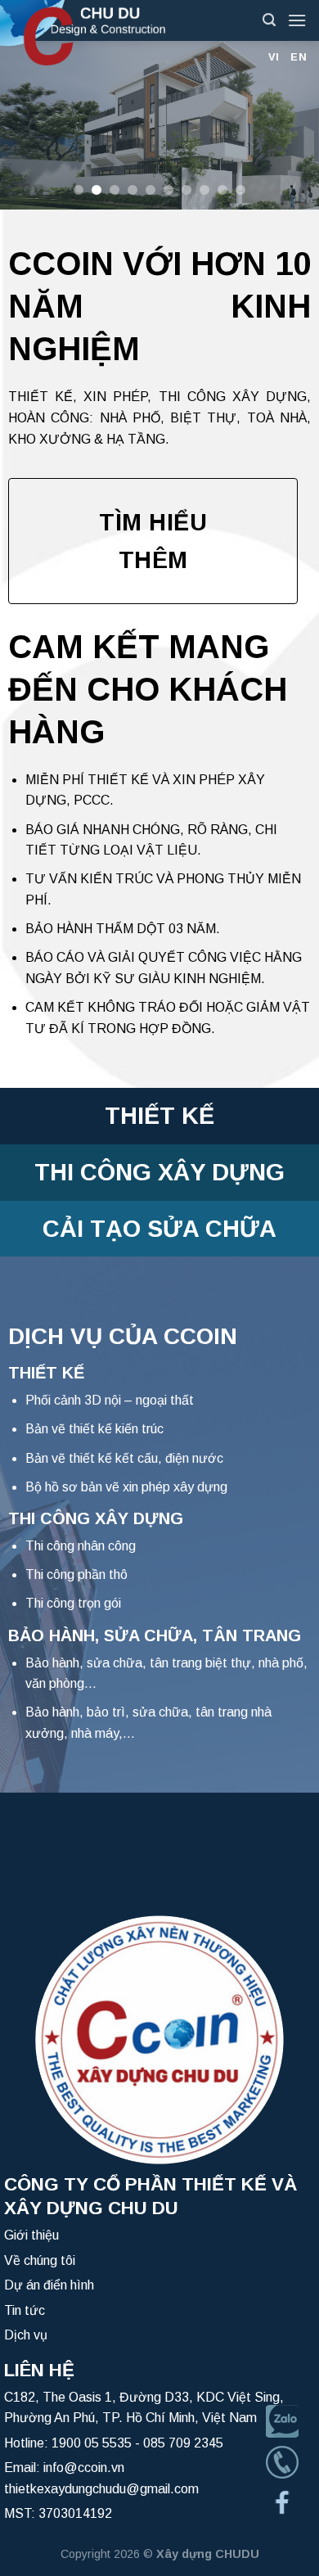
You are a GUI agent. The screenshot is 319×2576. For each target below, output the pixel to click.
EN (299, 57)
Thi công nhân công (81, 1546)
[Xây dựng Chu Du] (125, 33)
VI (274, 57)
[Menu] (297, 20)
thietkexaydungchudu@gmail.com (101, 2489)
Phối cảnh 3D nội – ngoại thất (110, 1400)
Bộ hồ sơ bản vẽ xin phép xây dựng (126, 1487)
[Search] (269, 20)
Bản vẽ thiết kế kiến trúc (94, 1429)
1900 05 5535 (92, 2443)
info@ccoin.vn (84, 2468)
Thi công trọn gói (73, 1603)
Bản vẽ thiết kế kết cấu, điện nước (124, 1458)
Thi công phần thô (76, 1574)
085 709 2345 (183, 2443)
